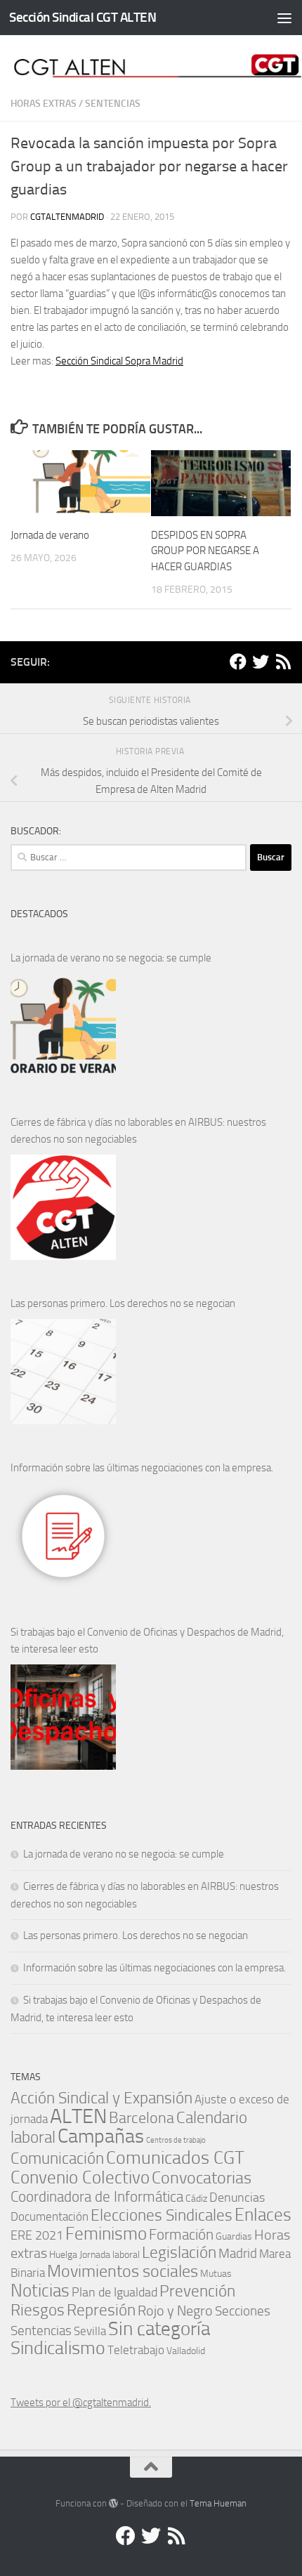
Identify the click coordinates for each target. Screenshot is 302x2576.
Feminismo (106, 2234)
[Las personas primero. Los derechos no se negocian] (63, 1372)
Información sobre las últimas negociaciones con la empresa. (142, 1468)
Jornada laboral (110, 2254)
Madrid (238, 2253)
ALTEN (78, 2116)
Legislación (179, 2253)
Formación (181, 2234)
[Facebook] (238, 662)
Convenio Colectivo (80, 2177)
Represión (101, 2310)
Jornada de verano (50, 535)
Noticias (40, 2290)
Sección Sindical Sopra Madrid (119, 361)
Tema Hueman (218, 2503)
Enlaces (263, 2215)
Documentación (50, 2217)
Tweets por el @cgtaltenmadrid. (81, 2403)
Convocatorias (202, 2177)
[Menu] (284, 18)
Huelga (63, 2254)
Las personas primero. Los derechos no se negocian (123, 1303)
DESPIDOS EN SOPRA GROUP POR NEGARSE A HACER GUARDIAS (205, 551)
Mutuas (216, 2273)
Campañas (101, 2136)
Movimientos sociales (123, 2271)
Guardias (234, 2236)
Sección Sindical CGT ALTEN (83, 17)
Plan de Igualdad (114, 2292)
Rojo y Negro (175, 2311)
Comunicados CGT (175, 2157)
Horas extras (44, 104)
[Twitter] (261, 662)
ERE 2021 (37, 2235)
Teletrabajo (136, 2350)
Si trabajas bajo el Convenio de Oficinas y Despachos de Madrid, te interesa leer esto (147, 1641)
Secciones (243, 2311)
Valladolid (186, 2351)
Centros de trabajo (176, 2140)
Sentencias (113, 104)
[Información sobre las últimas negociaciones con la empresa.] (63, 1536)
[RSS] (283, 662)
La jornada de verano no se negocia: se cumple (111, 958)
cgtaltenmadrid (67, 217)
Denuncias (237, 2197)
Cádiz (196, 2198)
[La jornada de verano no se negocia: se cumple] (63, 1026)
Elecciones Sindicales (162, 2215)
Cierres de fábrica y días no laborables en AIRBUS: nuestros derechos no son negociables (138, 1131)
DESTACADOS (39, 914)
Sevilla (90, 2331)
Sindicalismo (58, 2348)
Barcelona (142, 2118)
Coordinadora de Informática (97, 2197)
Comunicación (57, 2158)
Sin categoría (159, 2328)
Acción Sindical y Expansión (101, 2098)
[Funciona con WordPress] (113, 2503)
